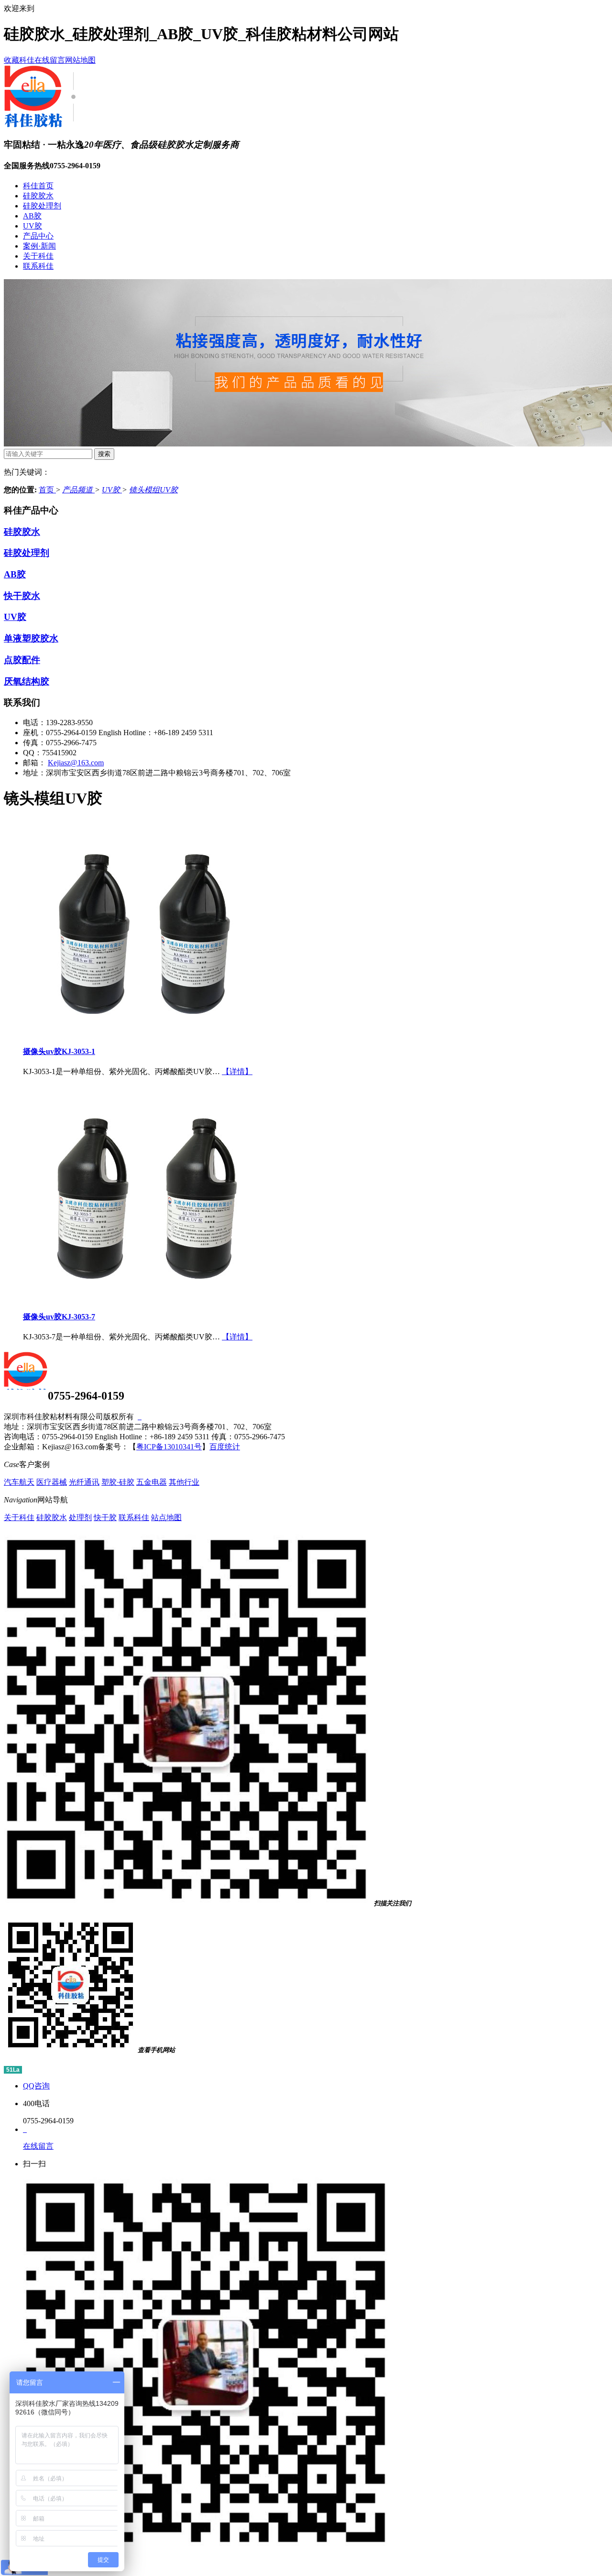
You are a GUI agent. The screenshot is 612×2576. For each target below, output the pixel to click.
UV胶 (33, 226)
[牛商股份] (140, 1417)
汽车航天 (19, 1482)
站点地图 (166, 1517)
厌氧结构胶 (27, 681)
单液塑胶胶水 (31, 638)
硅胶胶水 (38, 196)
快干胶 (105, 1517)
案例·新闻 (39, 246)
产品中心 (38, 236)
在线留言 (50, 60)
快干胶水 (22, 596)
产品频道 (78, 490)
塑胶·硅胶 (118, 1482)
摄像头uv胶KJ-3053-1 (59, 1051)
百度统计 (225, 1447)
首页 (47, 490)
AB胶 (32, 216)
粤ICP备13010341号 (169, 1447)
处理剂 (80, 1517)
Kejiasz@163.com (76, 763)
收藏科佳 (19, 60)
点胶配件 (22, 660)
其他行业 (184, 1482)
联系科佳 (38, 266)
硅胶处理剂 (42, 206)
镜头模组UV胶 (153, 490)
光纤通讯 (84, 1482)
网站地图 (80, 60)
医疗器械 (52, 1482)
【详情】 (237, 1071)
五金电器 (152, 1482)
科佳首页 (38, 186)
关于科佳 (38, 256)
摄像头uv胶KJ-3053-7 (59, 1317)
